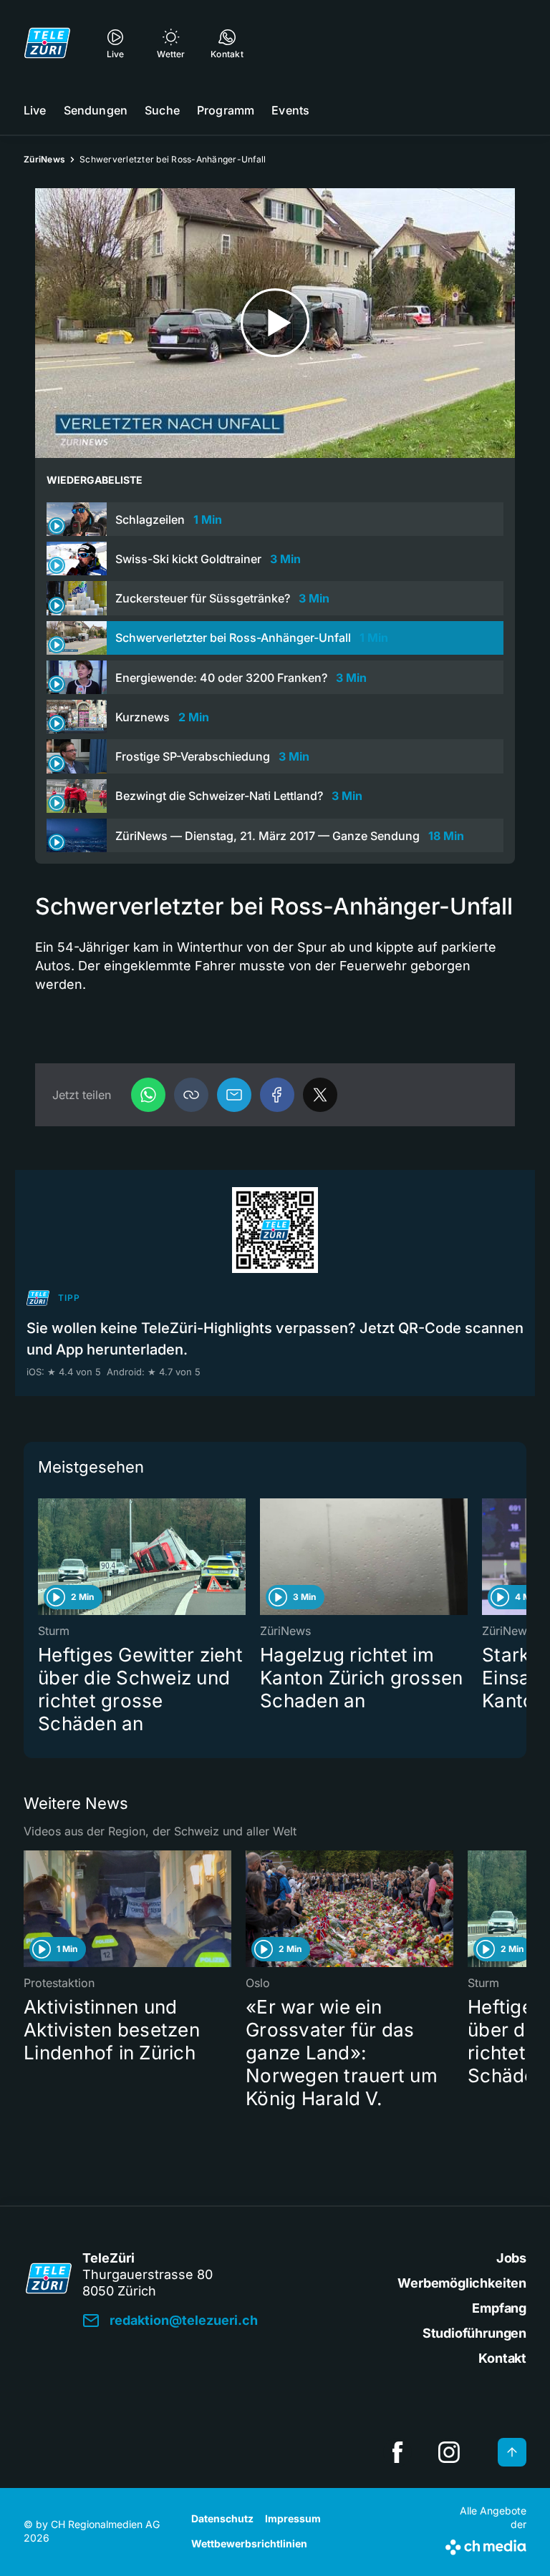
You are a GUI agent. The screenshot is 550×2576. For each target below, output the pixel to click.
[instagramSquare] (449, 2452)
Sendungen (96, 110)
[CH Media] (486, 2545)
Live (35, 110)
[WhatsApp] (148, 1095)
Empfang (499, 2308)
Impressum (293, 2518)
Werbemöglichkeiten (462, 2283)
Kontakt (502, 2358)
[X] (320, 1095)
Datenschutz (222, 2518)
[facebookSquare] (397, 2452)
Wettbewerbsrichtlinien (249, 2543)
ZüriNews (44, 159)
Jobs (511, 2258)
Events (290, 110)
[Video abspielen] (275, 323)
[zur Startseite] (47, 43)
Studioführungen (474, 2333)
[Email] (234, 1095)
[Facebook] (277, 1095)
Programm (226, 110)
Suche (162, 110)
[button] (191, 1095)
